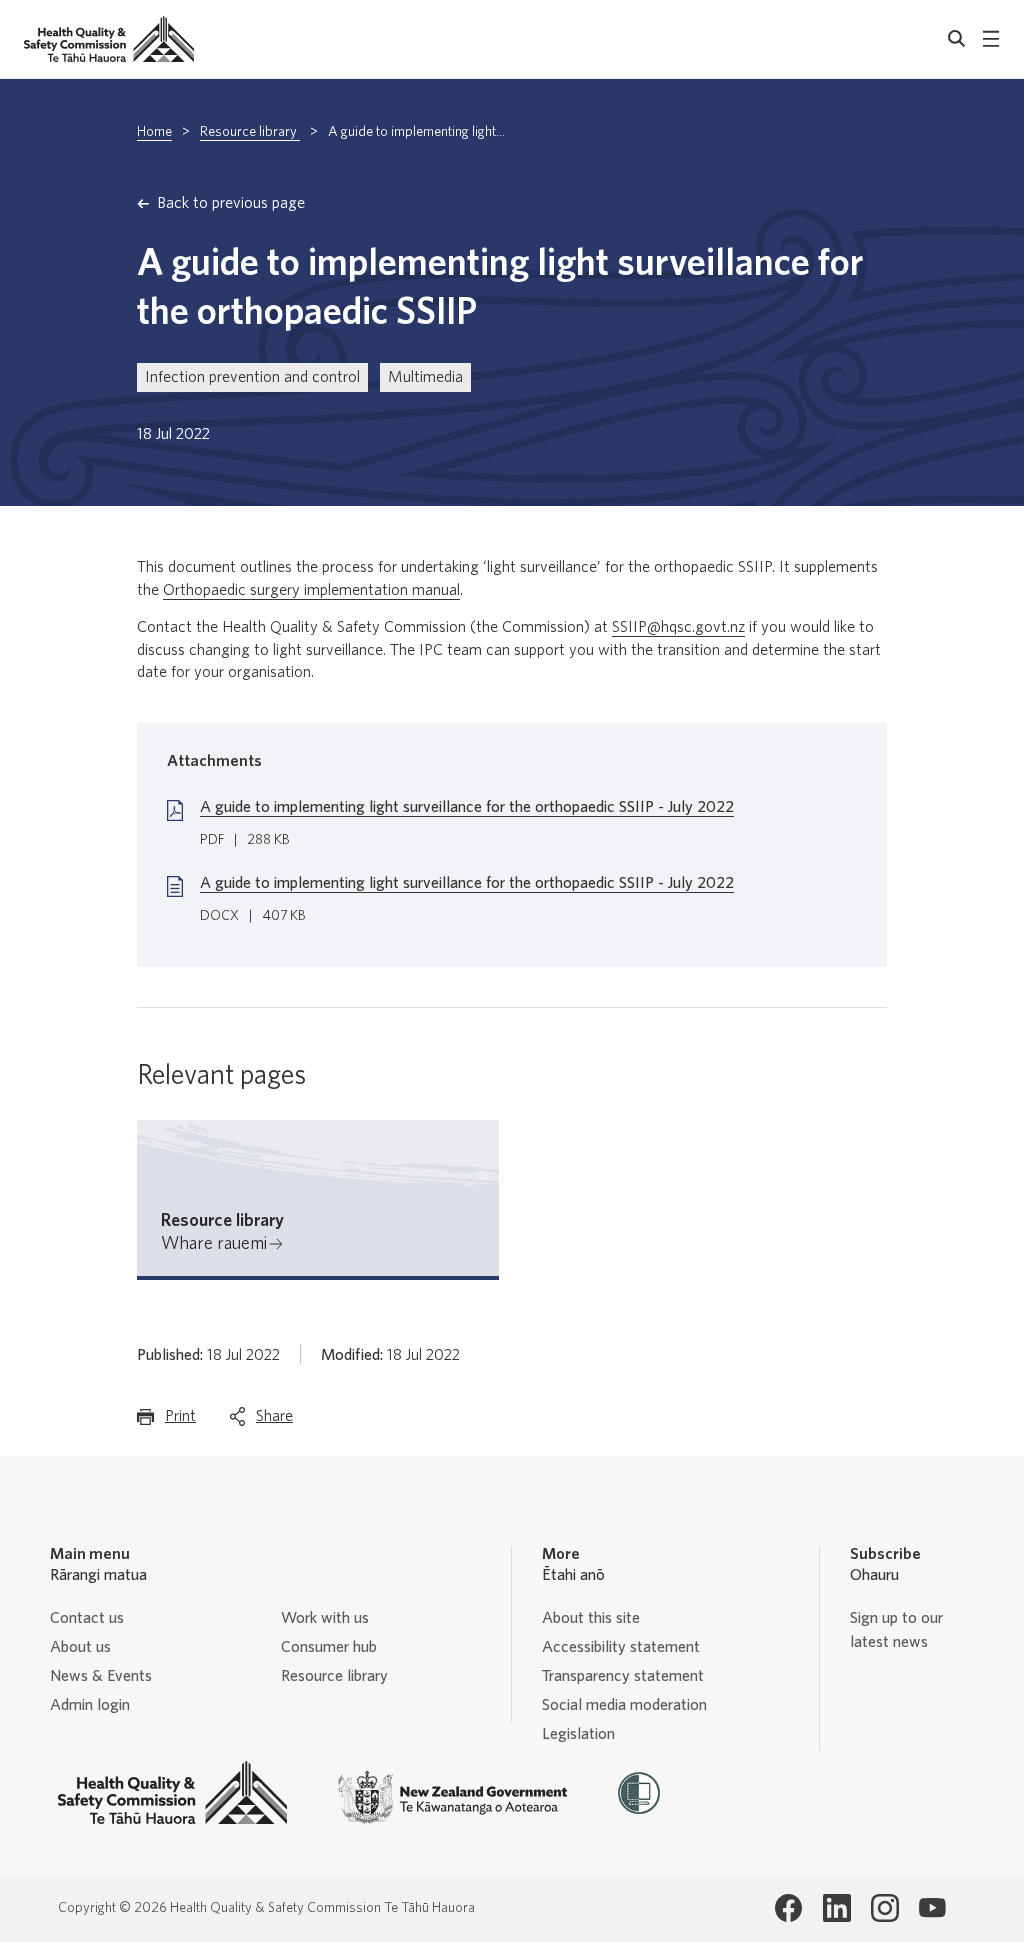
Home (154, 132)
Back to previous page (231, 203)
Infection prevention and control (252, 377)
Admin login (90, 1705)
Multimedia (425, 377)
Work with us (325, 1618)
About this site (591, 1618)
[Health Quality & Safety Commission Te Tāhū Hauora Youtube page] (933, 1908)
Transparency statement (623, 1676)
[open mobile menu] (991, 39)
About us (80, 1647)
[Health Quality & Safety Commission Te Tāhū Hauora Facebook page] (789, 1908)
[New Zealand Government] (453, 1797)
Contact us (87, 1618)
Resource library (250, 132)
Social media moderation (624, 1705)
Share (274, 1422)
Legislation (578, 1734)
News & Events (101, 1676)
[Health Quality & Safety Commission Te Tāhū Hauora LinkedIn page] (837, 1908)
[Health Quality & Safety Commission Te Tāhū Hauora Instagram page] (885, 1908)
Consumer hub (329, 1647)
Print (180, 1422)
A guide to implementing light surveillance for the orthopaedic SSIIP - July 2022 (467, 807)
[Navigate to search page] (957, 39)
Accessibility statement (621, 1647)
